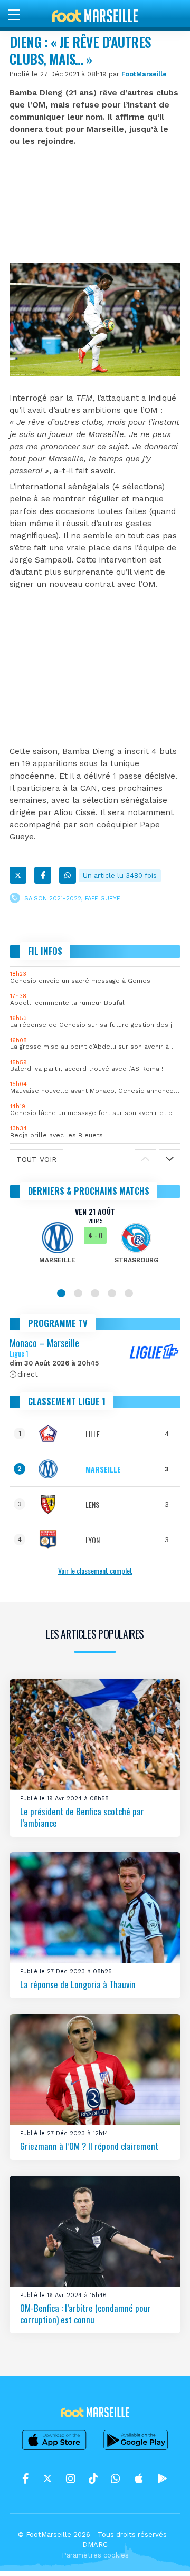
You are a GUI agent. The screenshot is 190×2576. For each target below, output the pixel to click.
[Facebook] (43, 875)
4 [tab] (112, 1293)
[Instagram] (71, 2479)
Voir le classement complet (95, 1570)
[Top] (161, 2553)
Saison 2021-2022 (53, 898)
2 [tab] (78, 1293)
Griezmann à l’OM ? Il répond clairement (89, 2146)
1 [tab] (61, 1293)
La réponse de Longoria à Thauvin (78, 1985)
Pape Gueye (103, 898)
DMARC (95, 2545)
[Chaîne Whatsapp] (116, 2479)
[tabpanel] (95, 1243)
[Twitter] (18, 875)
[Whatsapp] (68, 875)
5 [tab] (129, 1293)
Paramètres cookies (95, 2555)
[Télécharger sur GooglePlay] (136, 2449)
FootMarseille (144, 74)
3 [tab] (95, 1293)
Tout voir (36, 1159)
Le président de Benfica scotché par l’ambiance (82, 1817)
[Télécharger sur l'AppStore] (54, 2449)
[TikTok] (93, 2479)
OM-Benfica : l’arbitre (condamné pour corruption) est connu (85, 2314)
